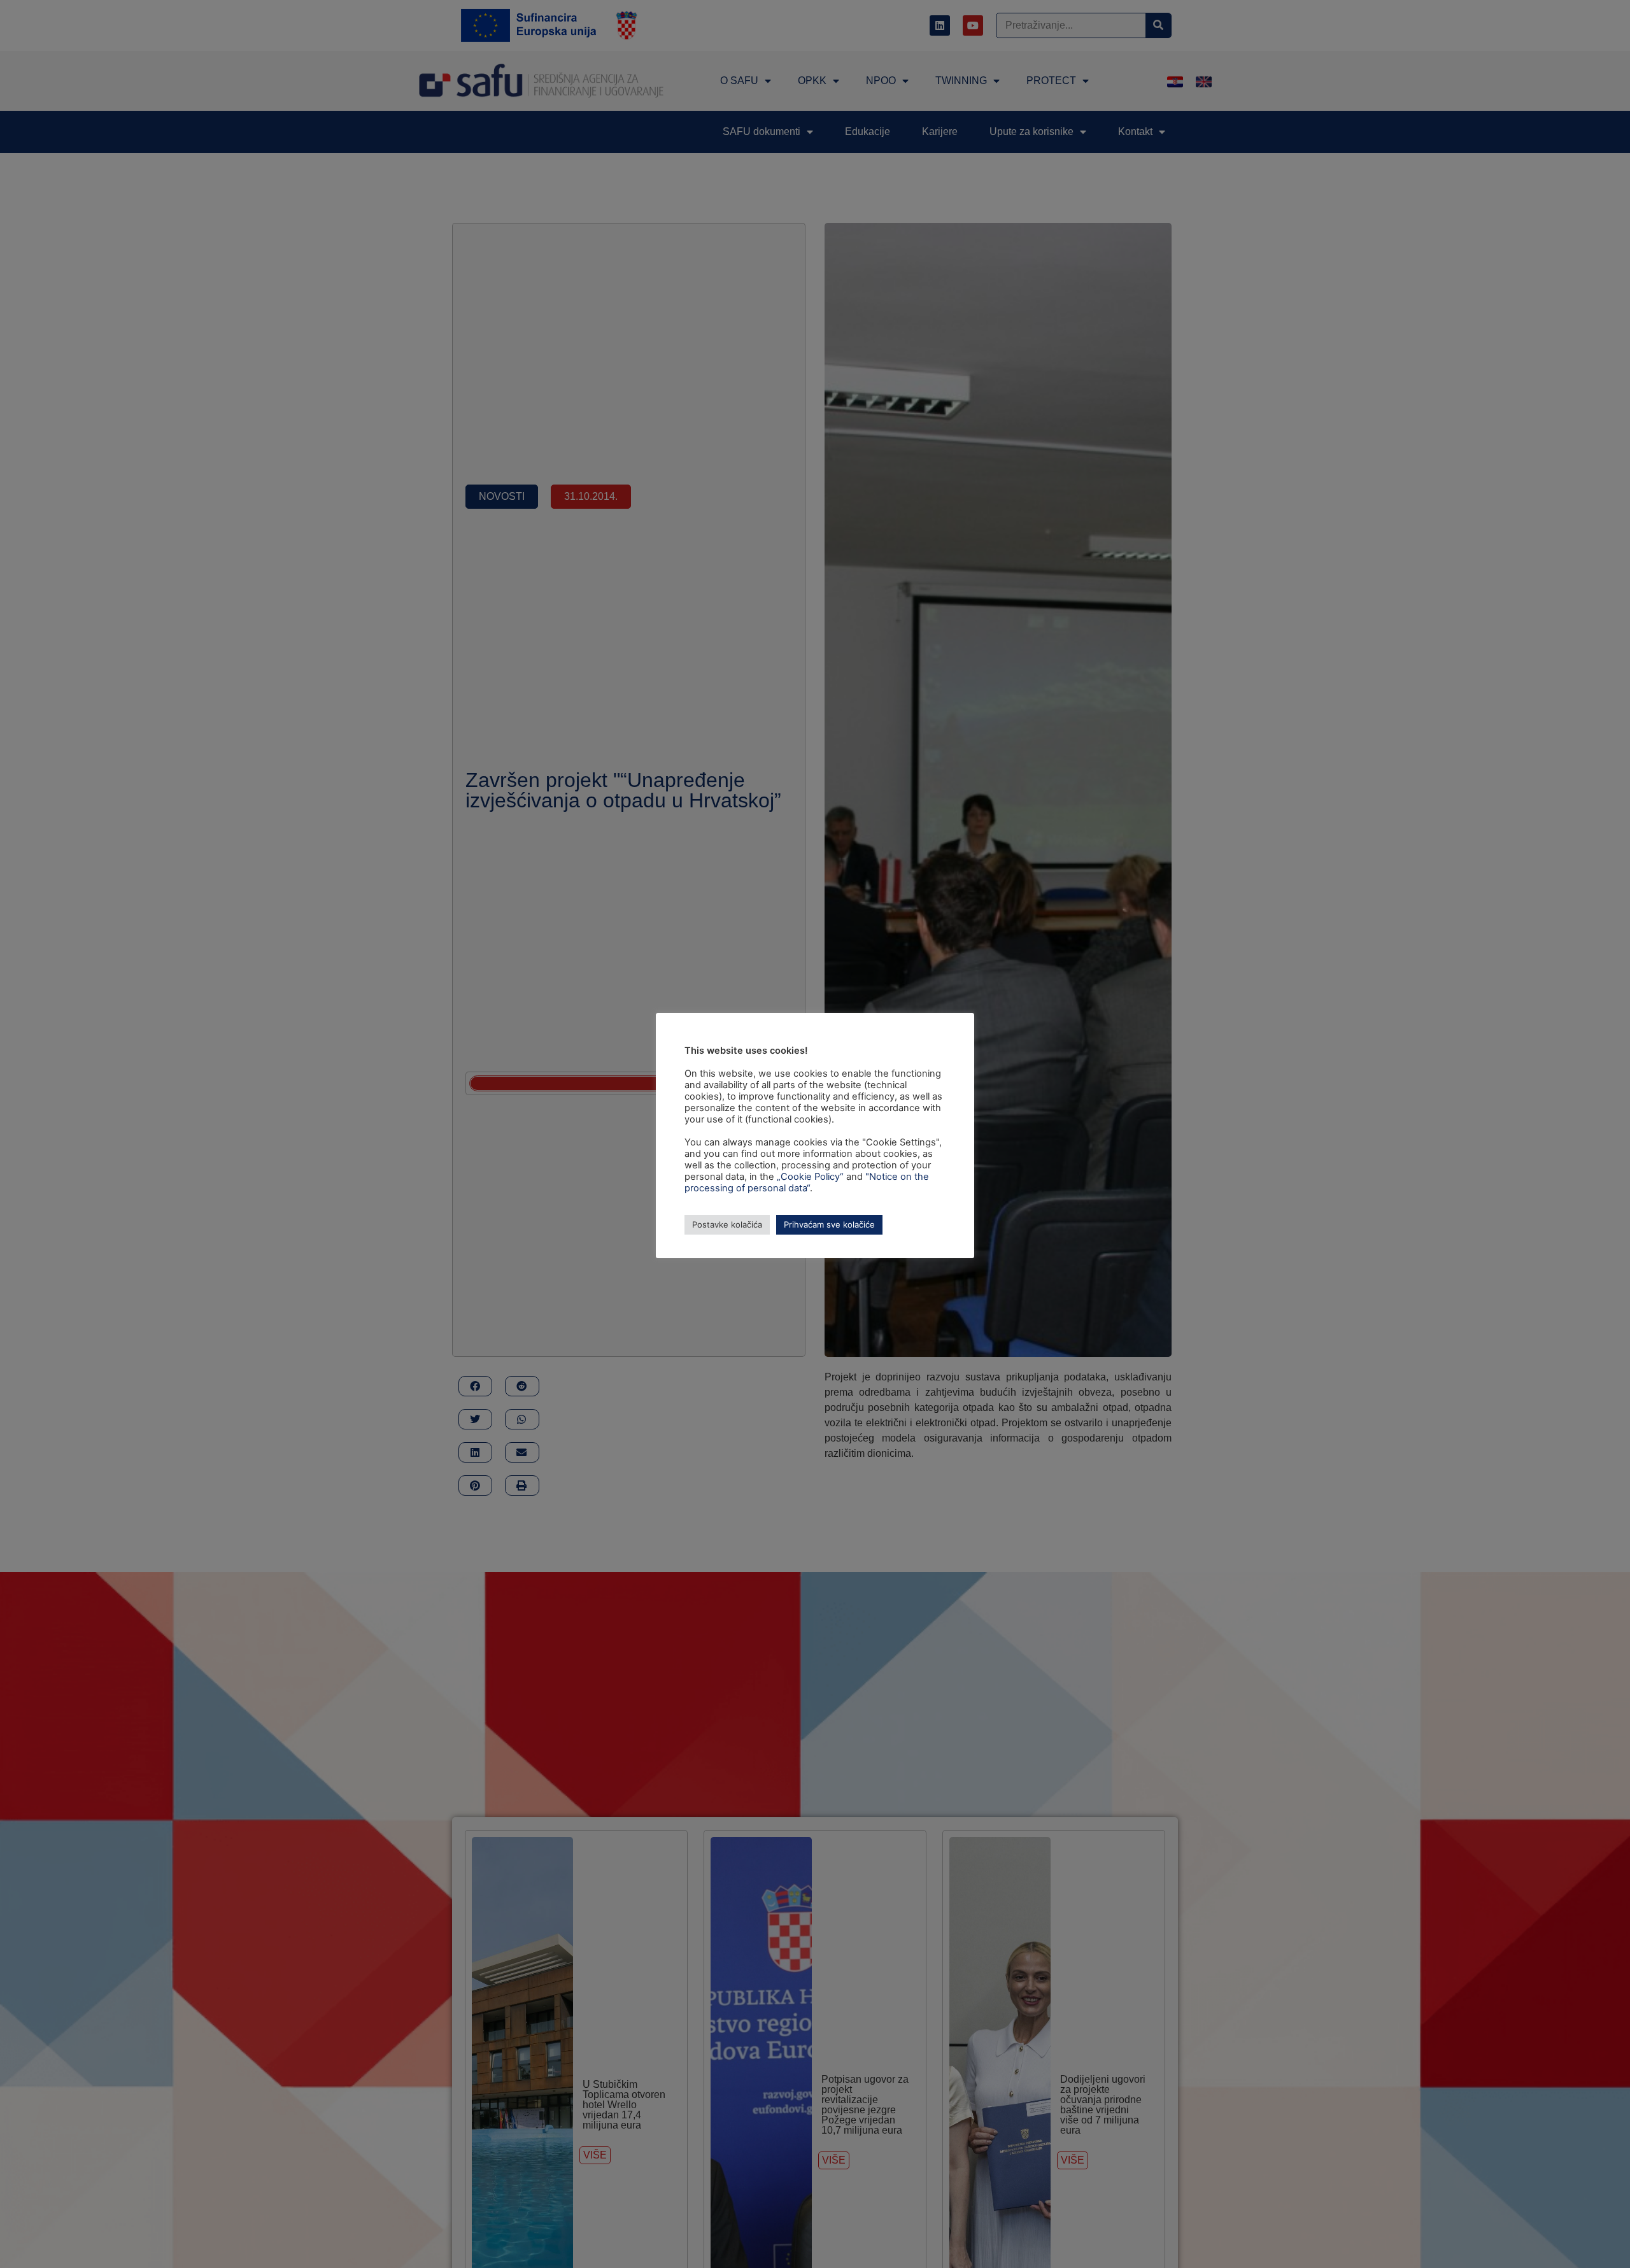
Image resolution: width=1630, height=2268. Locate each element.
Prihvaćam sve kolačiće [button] (829, 1224)
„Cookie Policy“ (810, 1177)
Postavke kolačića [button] (727, 1224)
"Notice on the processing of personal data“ (807, 1182)
